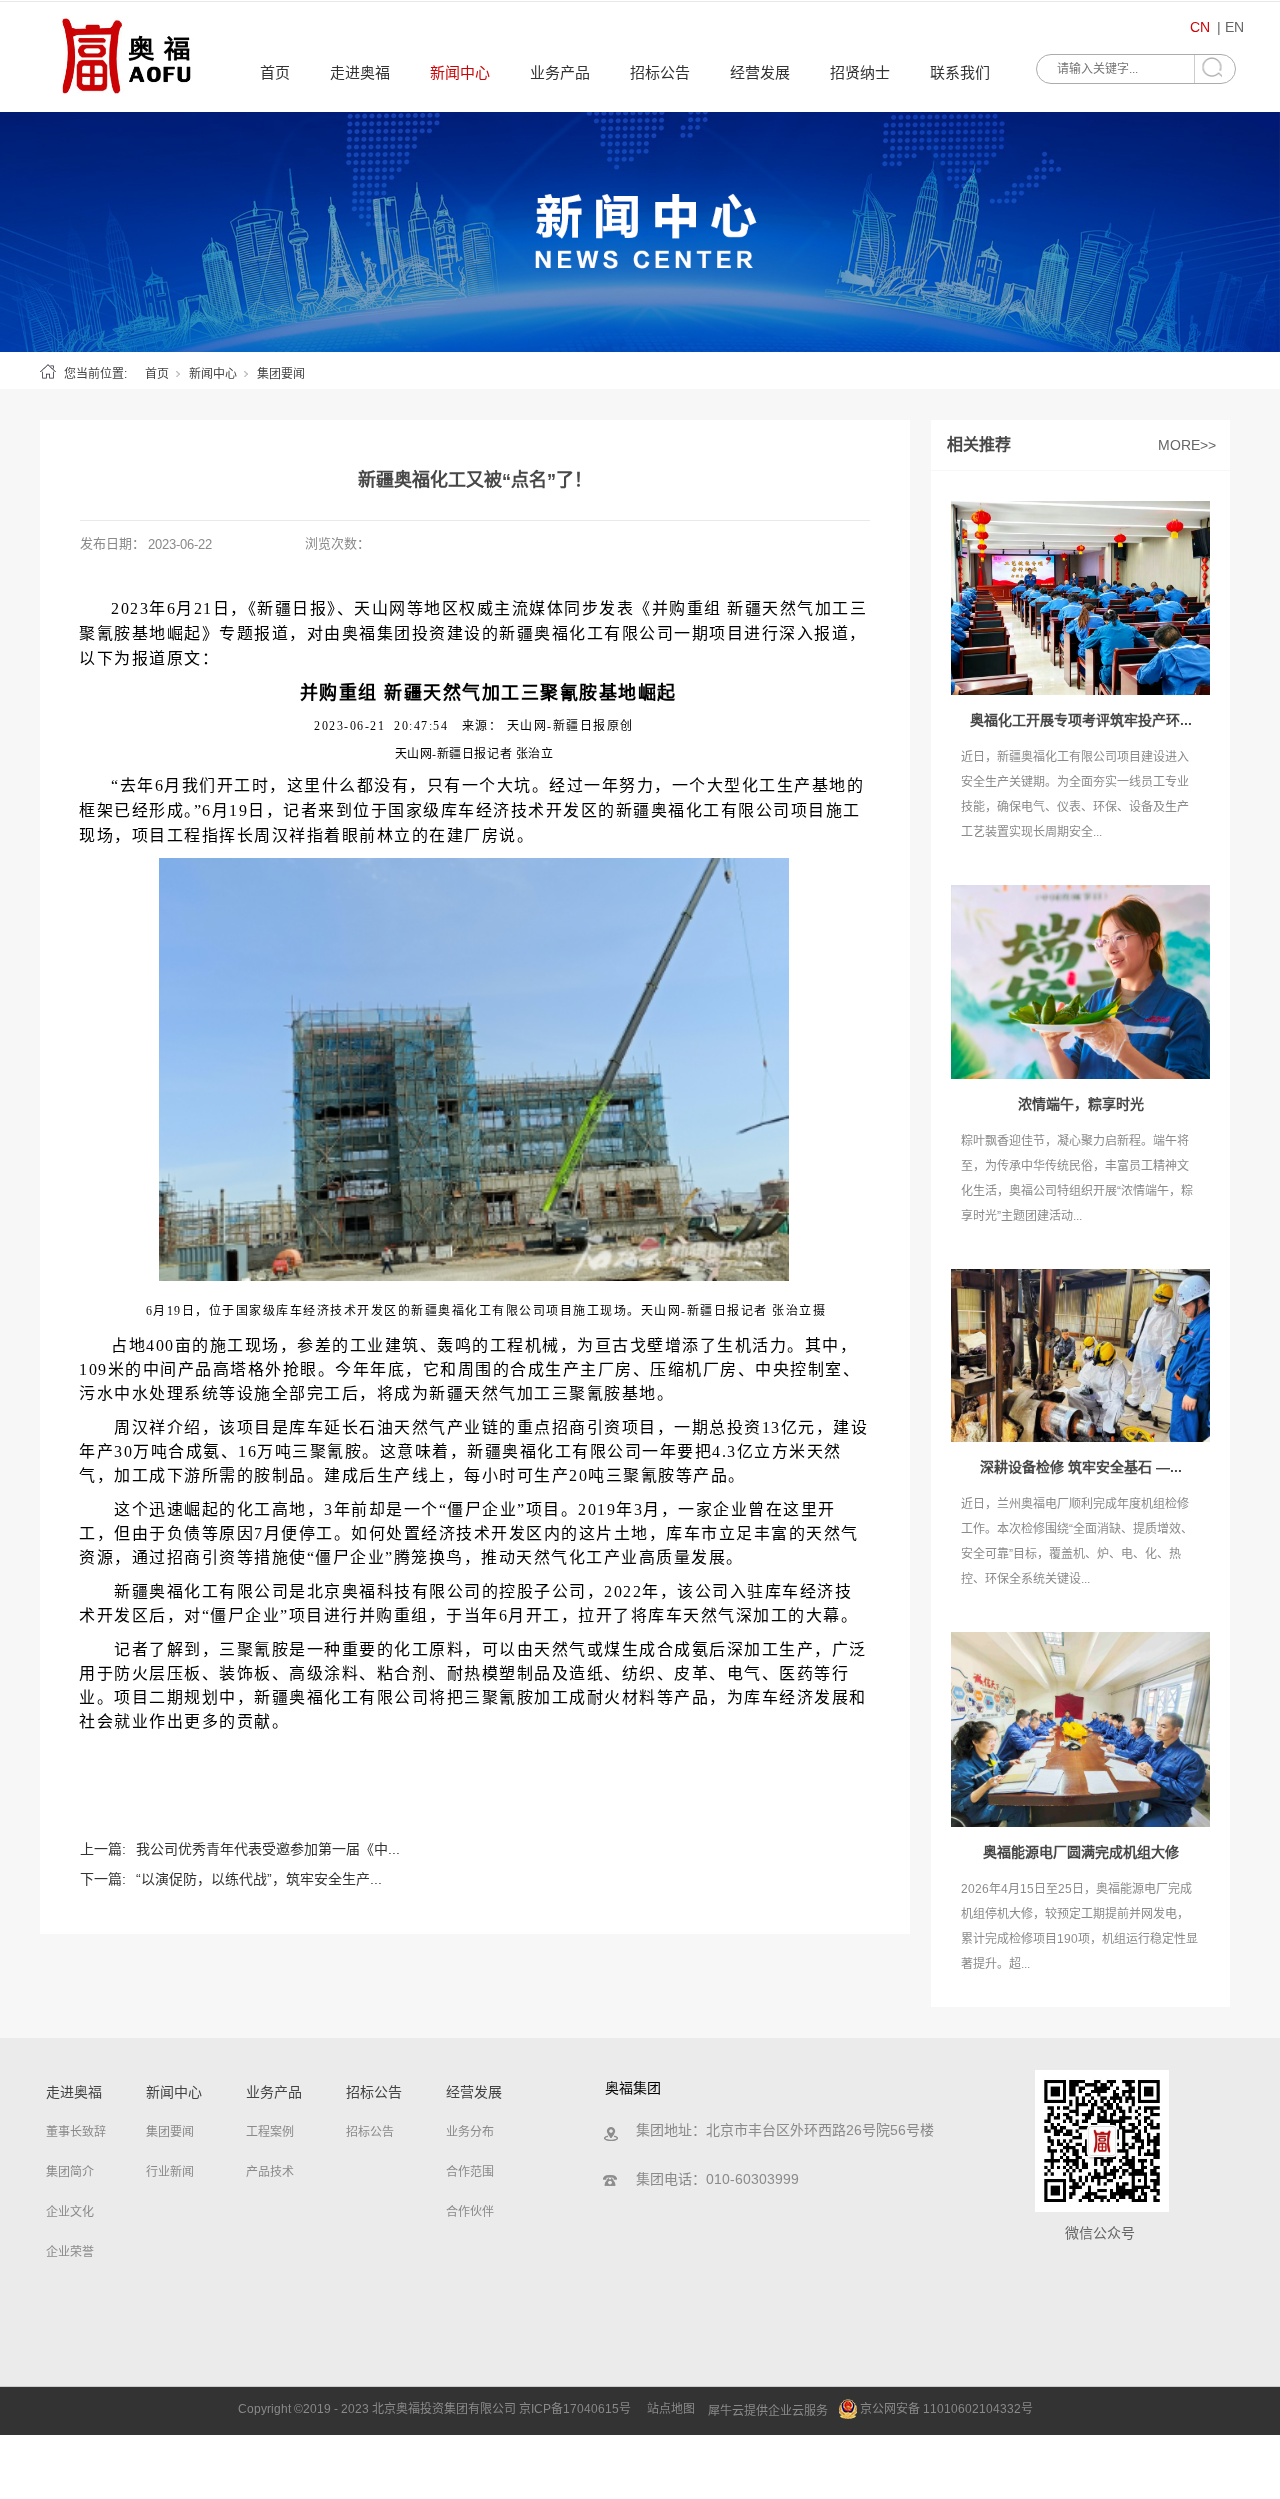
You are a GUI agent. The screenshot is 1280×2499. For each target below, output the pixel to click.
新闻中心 (460, 72)
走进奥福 (360, 72)
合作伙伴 (470, 2212)
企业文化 (70, 2212)
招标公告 (660, 72)
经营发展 (760, 72)
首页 (275, 72)
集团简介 (70, 2172)
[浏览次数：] (640, 232)
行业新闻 (170, 2172)
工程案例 (270, 2132)
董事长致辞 (76, 2132)
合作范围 (470, 2172)
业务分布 (470, 2132)
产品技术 (270, 2172)
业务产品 (560, 72)
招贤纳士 (860, 72)
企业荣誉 (70, 2252)
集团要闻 (281, 374)
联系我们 (960, 72)
